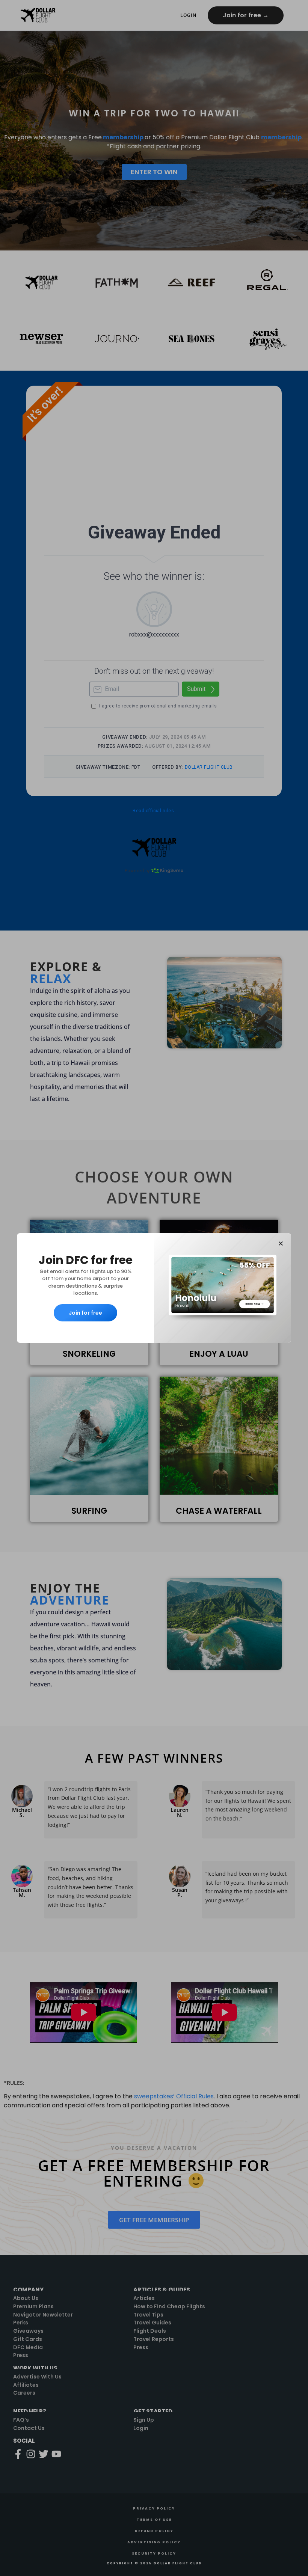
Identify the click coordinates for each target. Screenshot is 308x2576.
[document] (154, 1288)
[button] (281, 1244)
